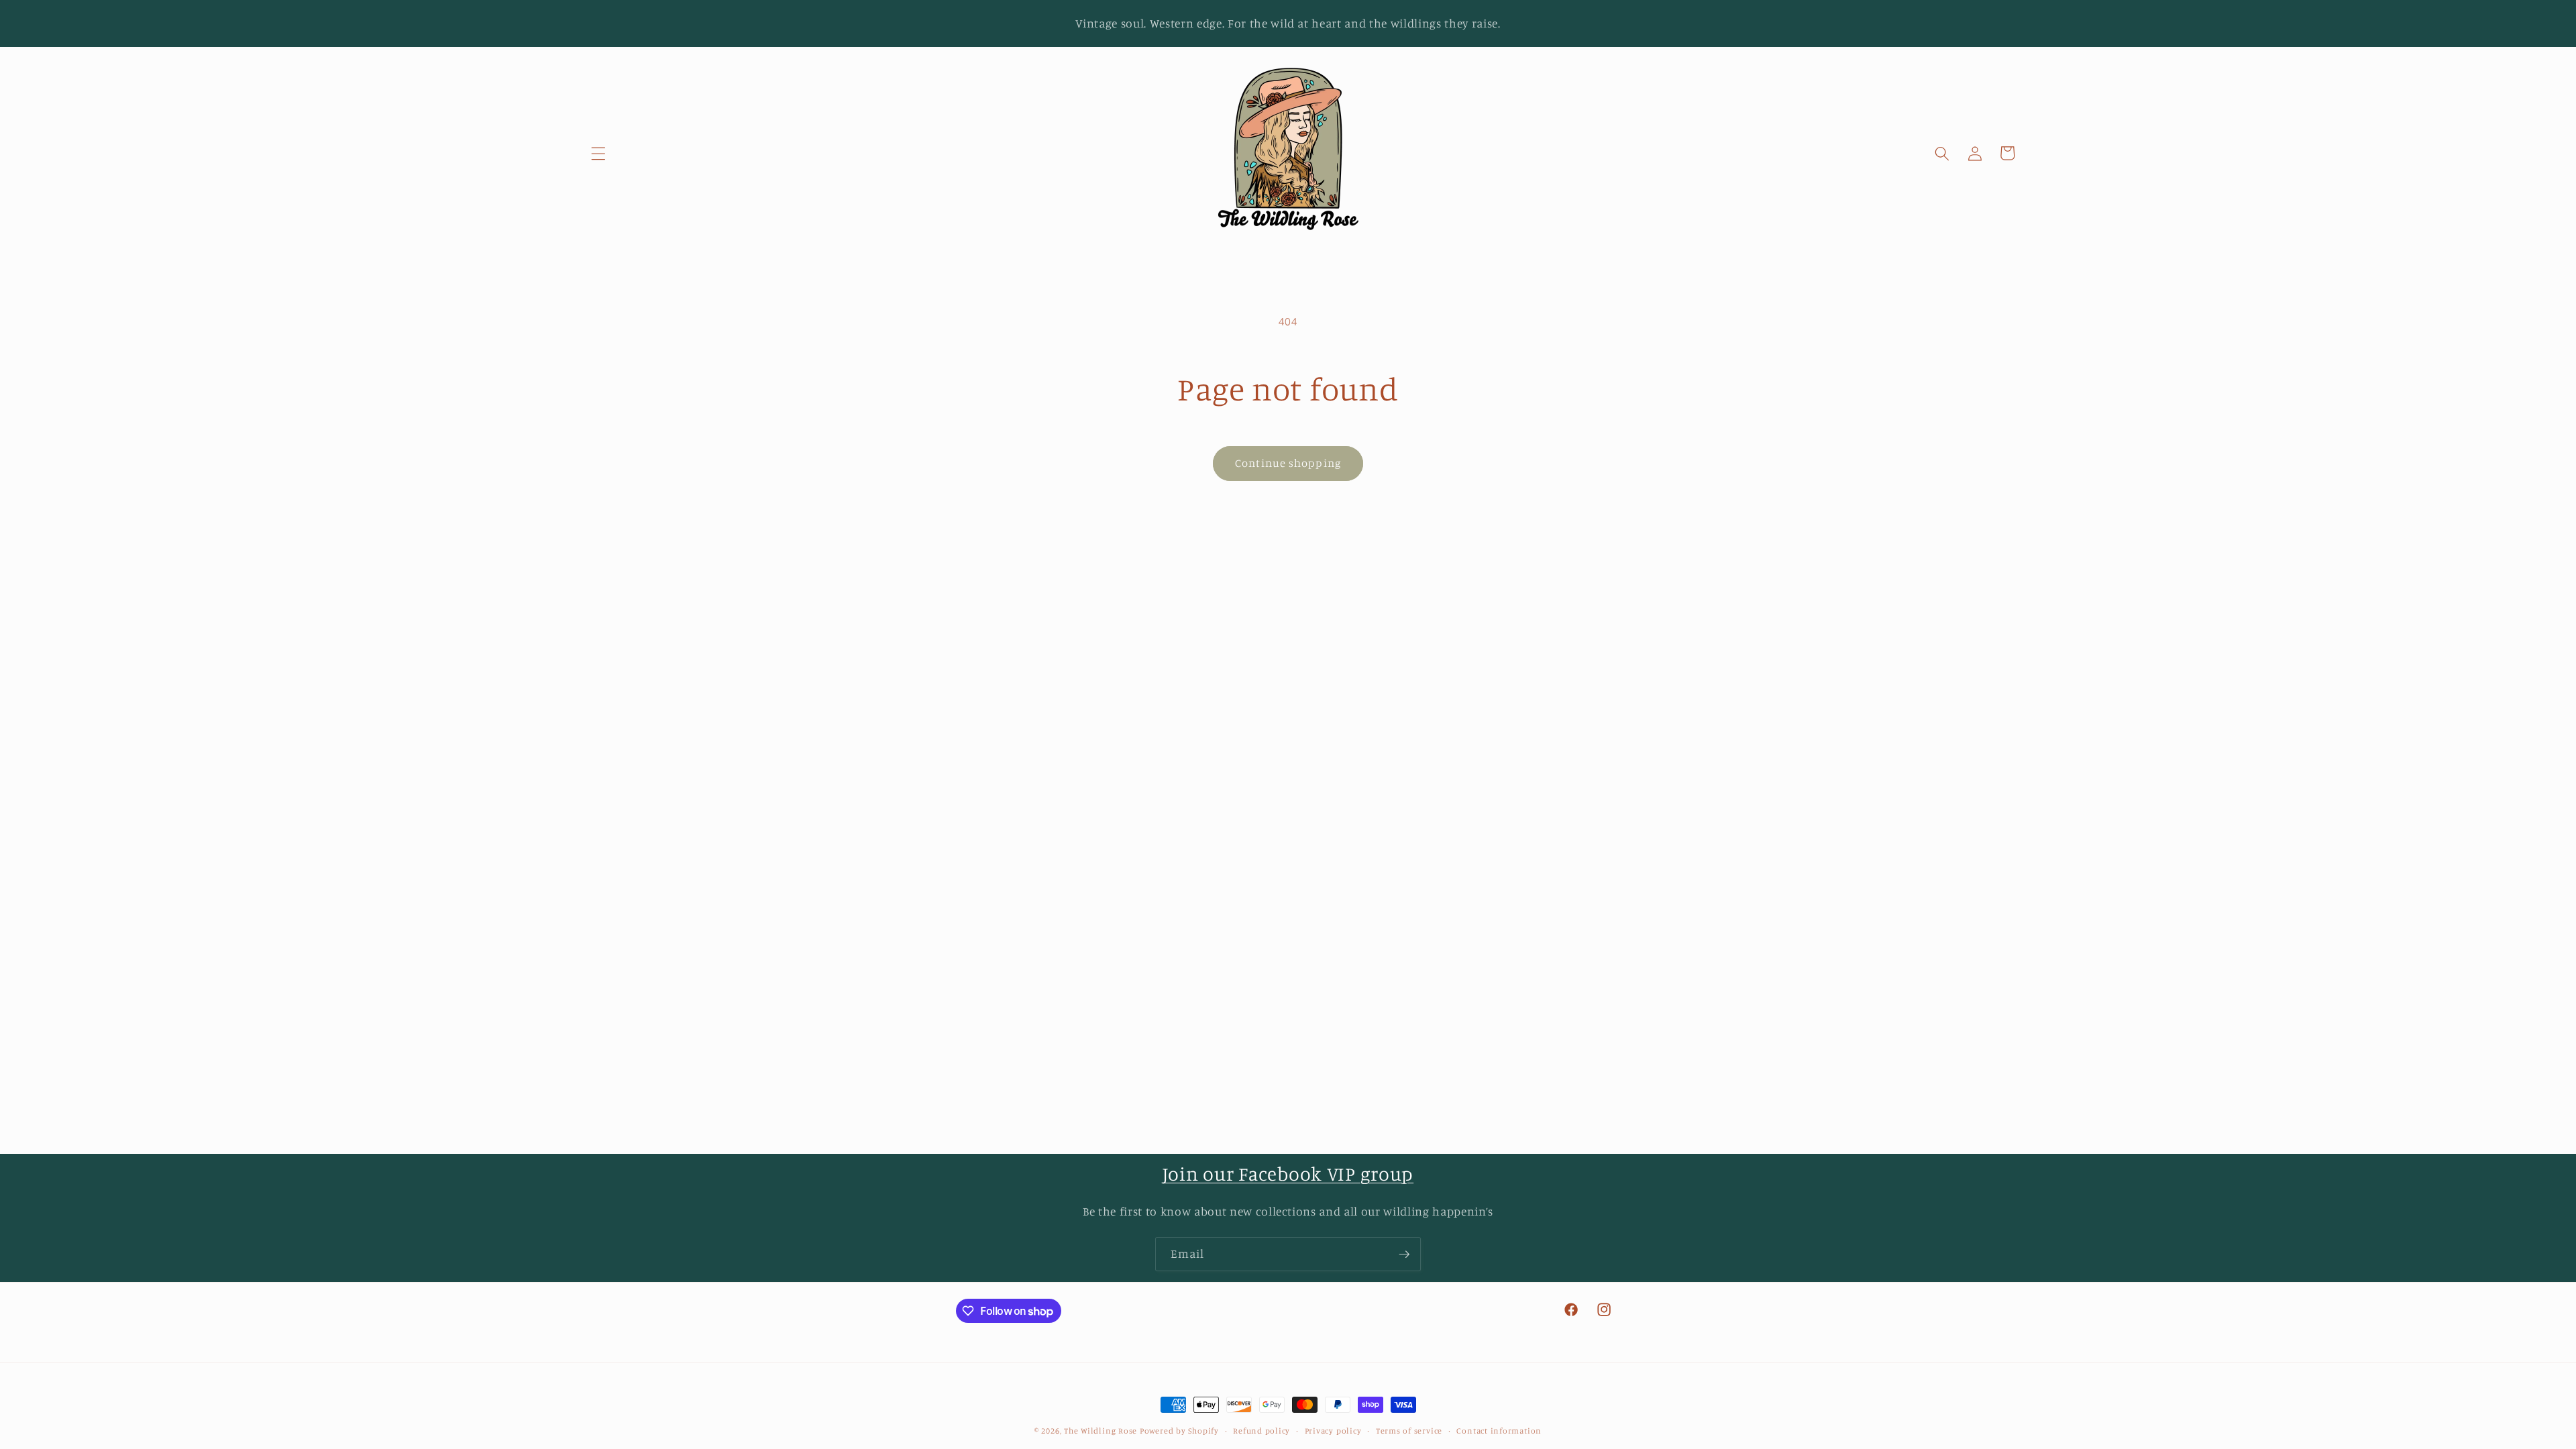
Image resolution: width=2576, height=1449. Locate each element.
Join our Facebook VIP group (1288, 1174)
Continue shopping (1288, 463)
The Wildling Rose (1101, 1431)
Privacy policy (1333, 1431)
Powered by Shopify (1179, 1431)
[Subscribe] (1404, 1254)
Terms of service (1409, 1431)
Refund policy (1262, 1431)
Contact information (1499, 1431)
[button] (598, 153)
